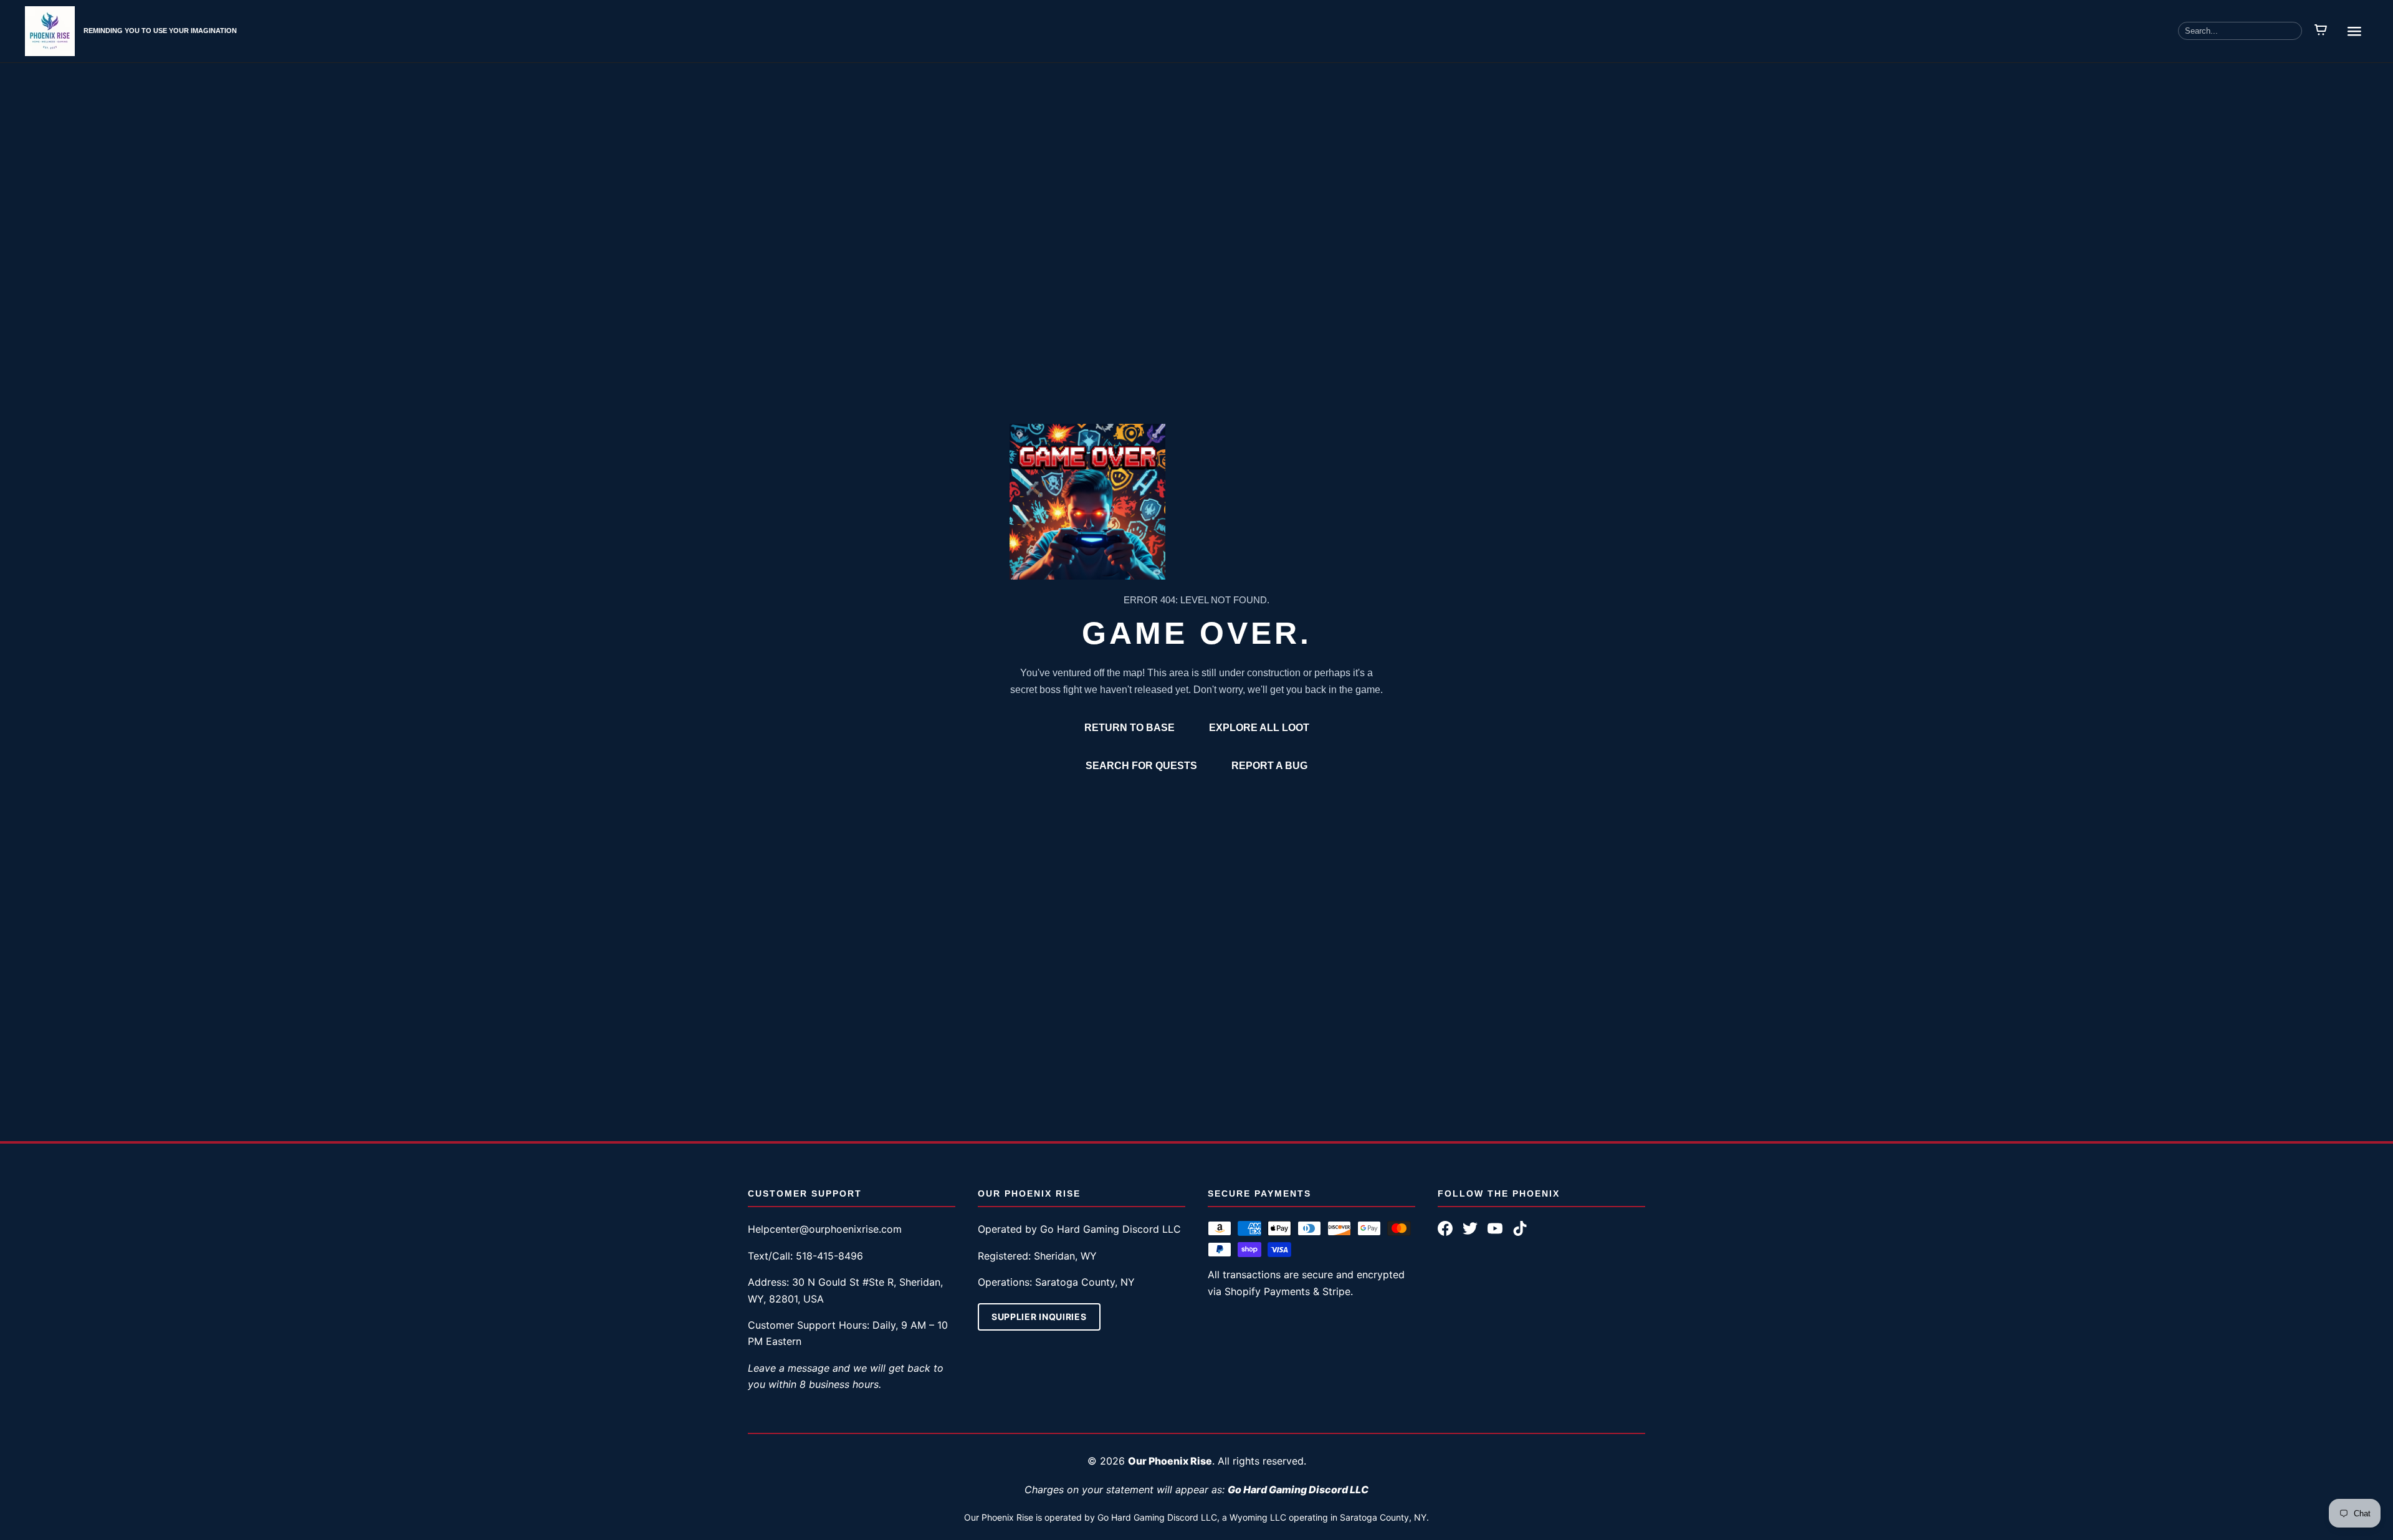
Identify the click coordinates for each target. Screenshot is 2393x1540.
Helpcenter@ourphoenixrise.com (825, 1229)
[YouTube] (1495, 1228)
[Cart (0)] (2321, 31)
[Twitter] (1470, 1228)
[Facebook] (1445, 1228)
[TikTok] (1520, 1228)
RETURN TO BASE (1130, 728)
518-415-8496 (829, 1256)
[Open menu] (2354, 31)
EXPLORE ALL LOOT (1259, 728)
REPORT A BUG (1269, 766)
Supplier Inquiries (1039, 1317)
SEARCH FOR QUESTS (1141, 766)
